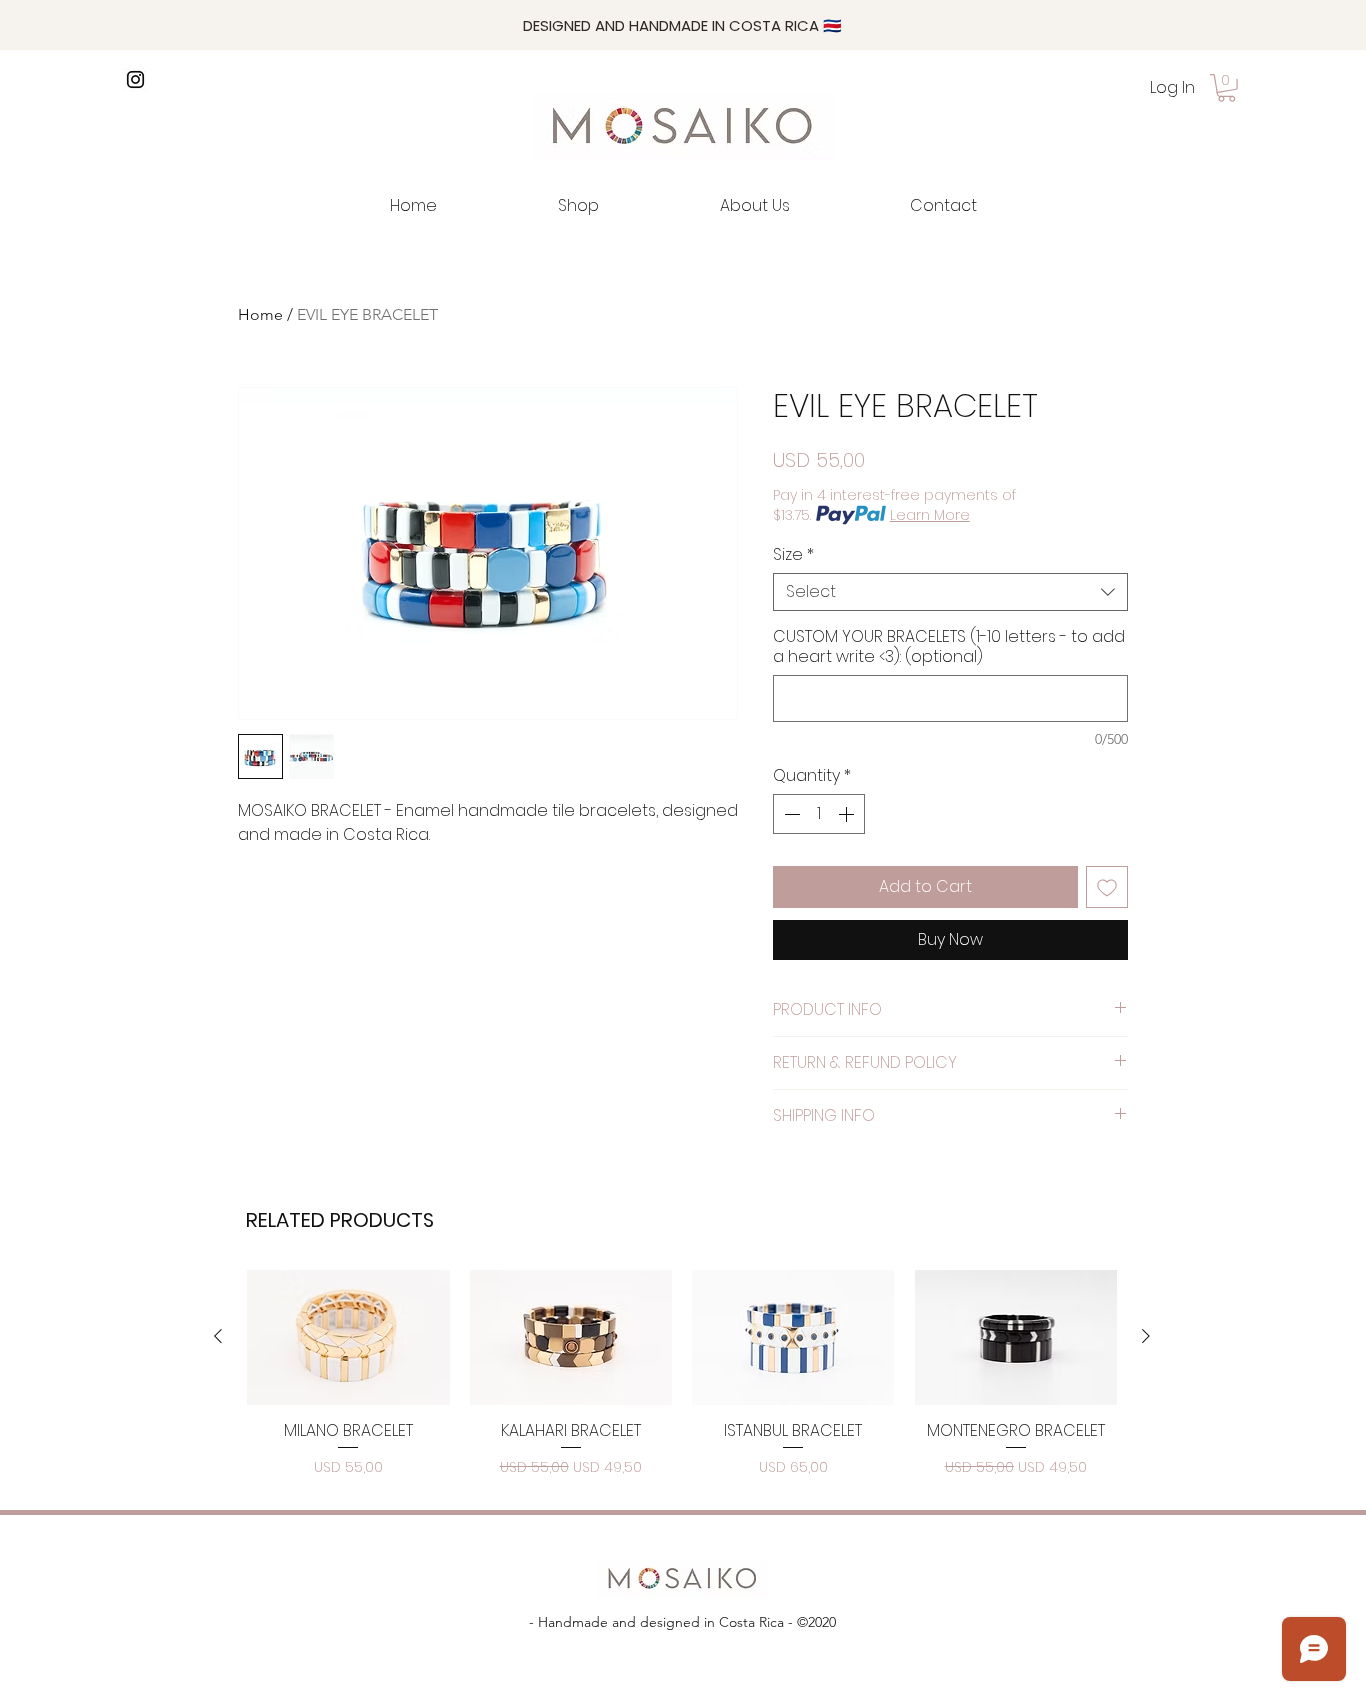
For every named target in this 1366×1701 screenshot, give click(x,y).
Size (793, 555)
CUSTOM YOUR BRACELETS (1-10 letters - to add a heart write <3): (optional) (949, 647)
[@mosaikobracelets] (135, 79)
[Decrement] (790, 814)
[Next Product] (1146, 1336)
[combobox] (950, 592)
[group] (682, 1375)
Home (260, 314)
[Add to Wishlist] (1107, 887)
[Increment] (848, 814)
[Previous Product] (218, 1336)
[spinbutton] (819, 814)
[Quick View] (348, 1337)
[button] (1226, 88)
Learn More (930, 515)
